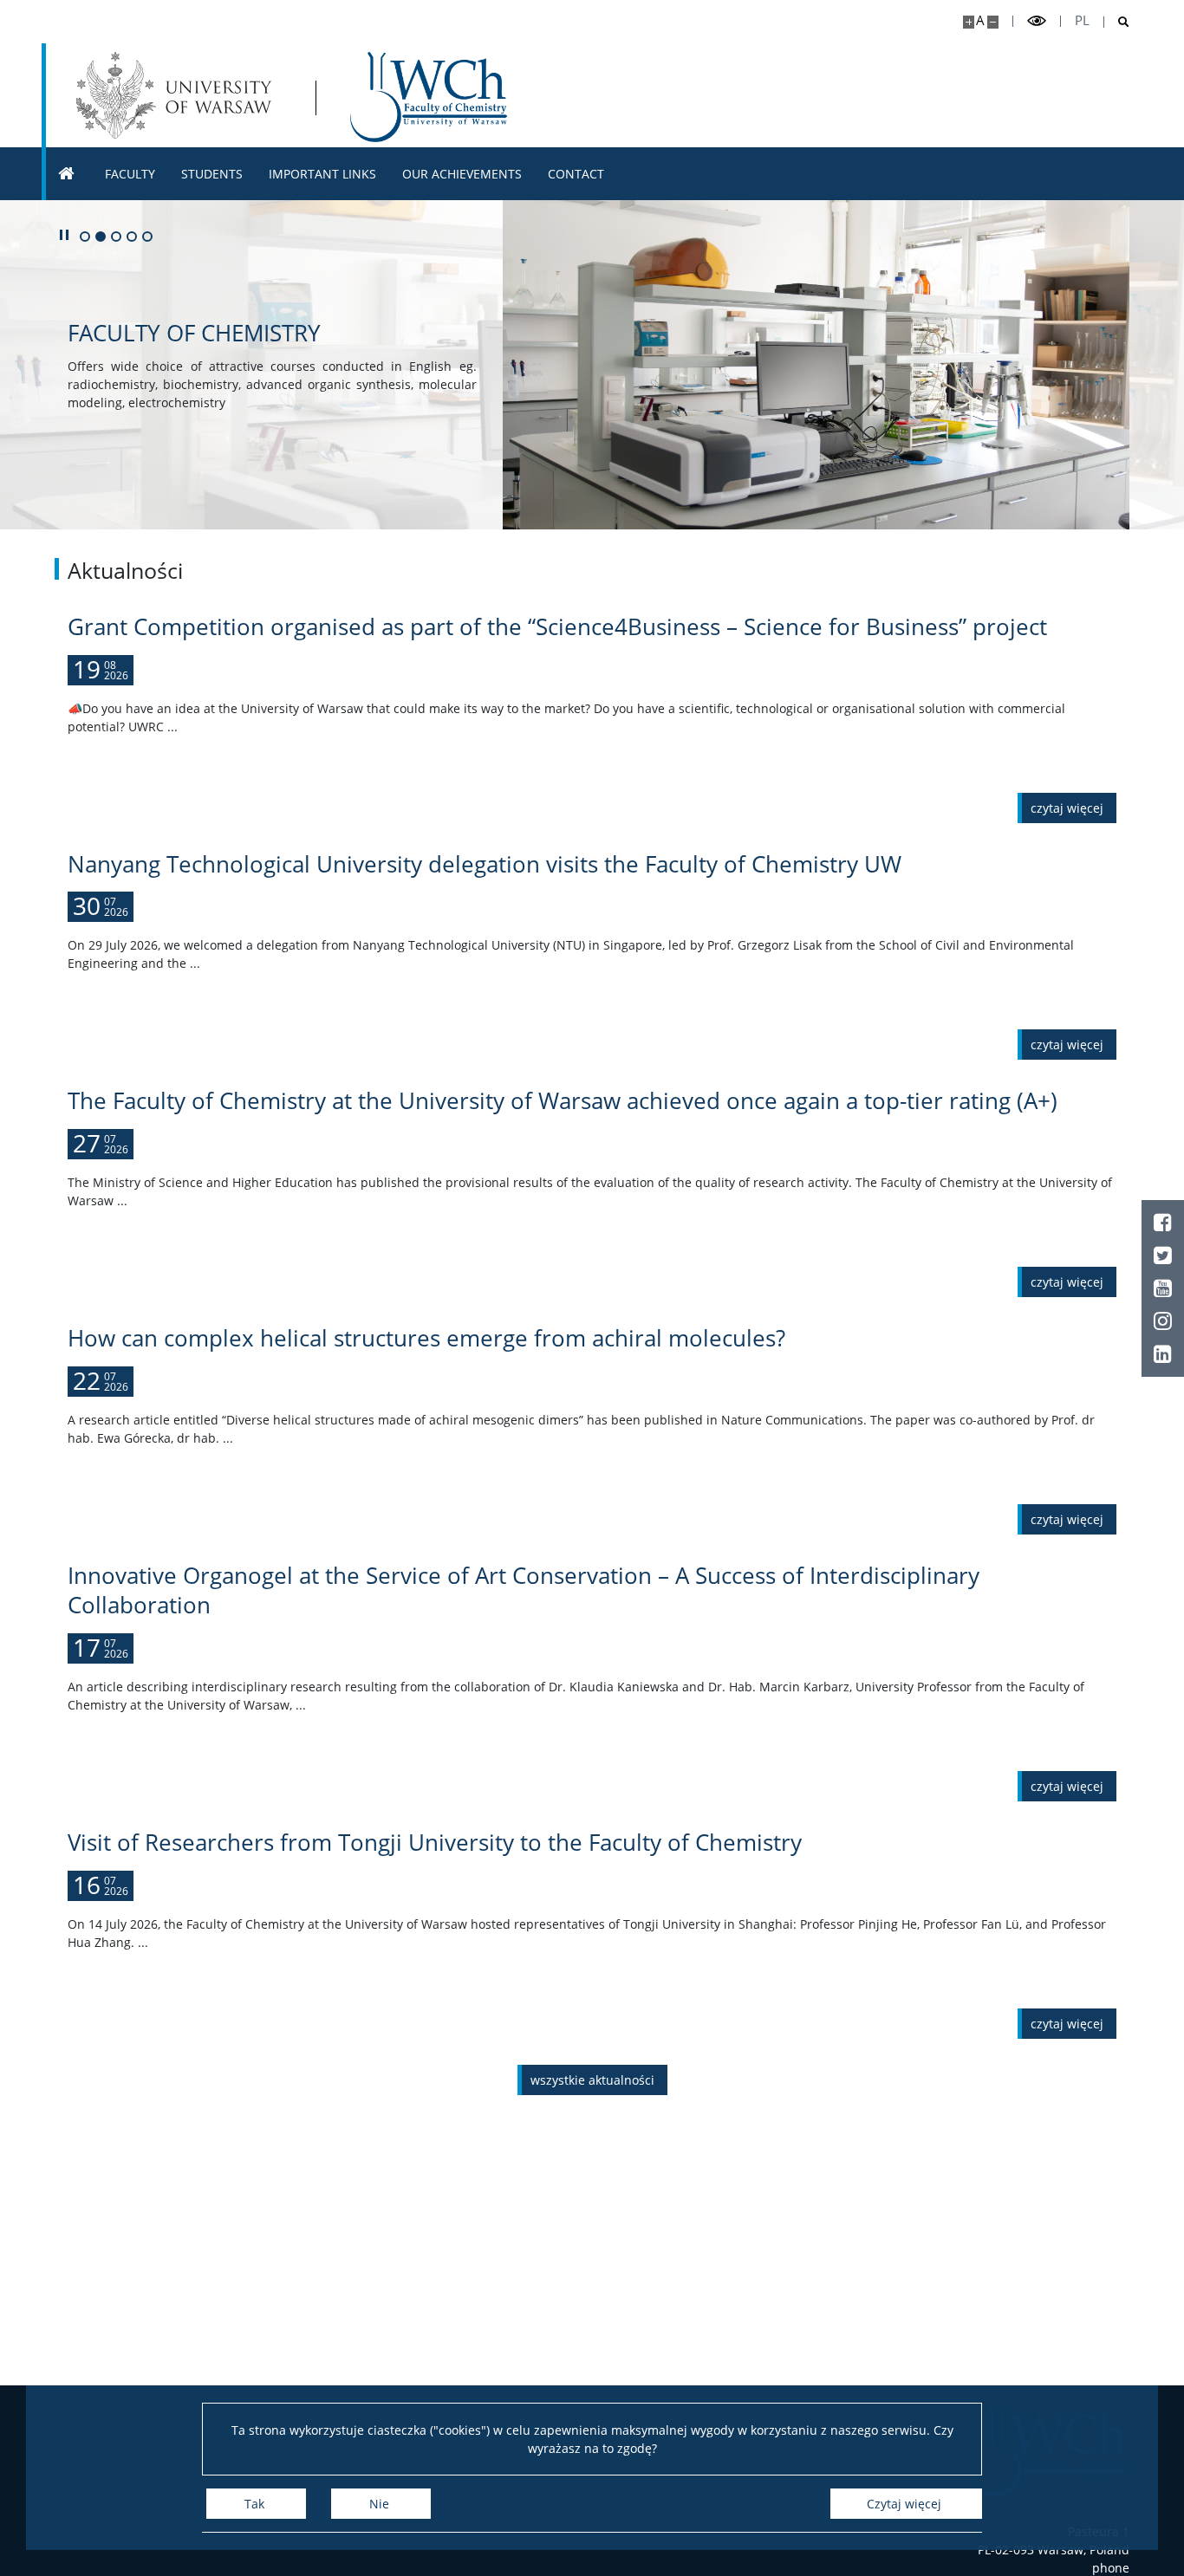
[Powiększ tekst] (969, 22)
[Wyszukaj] (1117, 22)
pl (1082, 20)
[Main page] (67, 174)
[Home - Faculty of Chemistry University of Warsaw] (429, 97)
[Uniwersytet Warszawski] (178, 95)
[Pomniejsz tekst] (993, 22)
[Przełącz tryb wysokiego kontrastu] (1037, 21)
